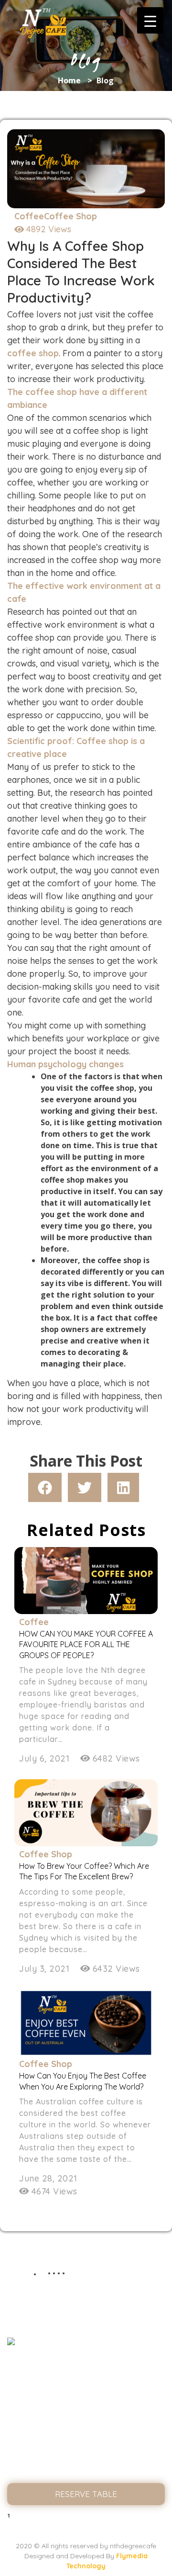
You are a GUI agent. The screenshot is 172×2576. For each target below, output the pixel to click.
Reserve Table (86, 2494)
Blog (86, 2431)
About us (86, 2392)
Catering (86, 2450)
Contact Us (86, 2470)
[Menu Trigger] (150, 20)
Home (69, 80)
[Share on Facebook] (45, 1487)
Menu (86, 2412)
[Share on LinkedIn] (123, 1487)
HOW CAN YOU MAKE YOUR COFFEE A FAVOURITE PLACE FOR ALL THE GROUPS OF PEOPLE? (86, 1644)
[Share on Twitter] (85, 1487)
